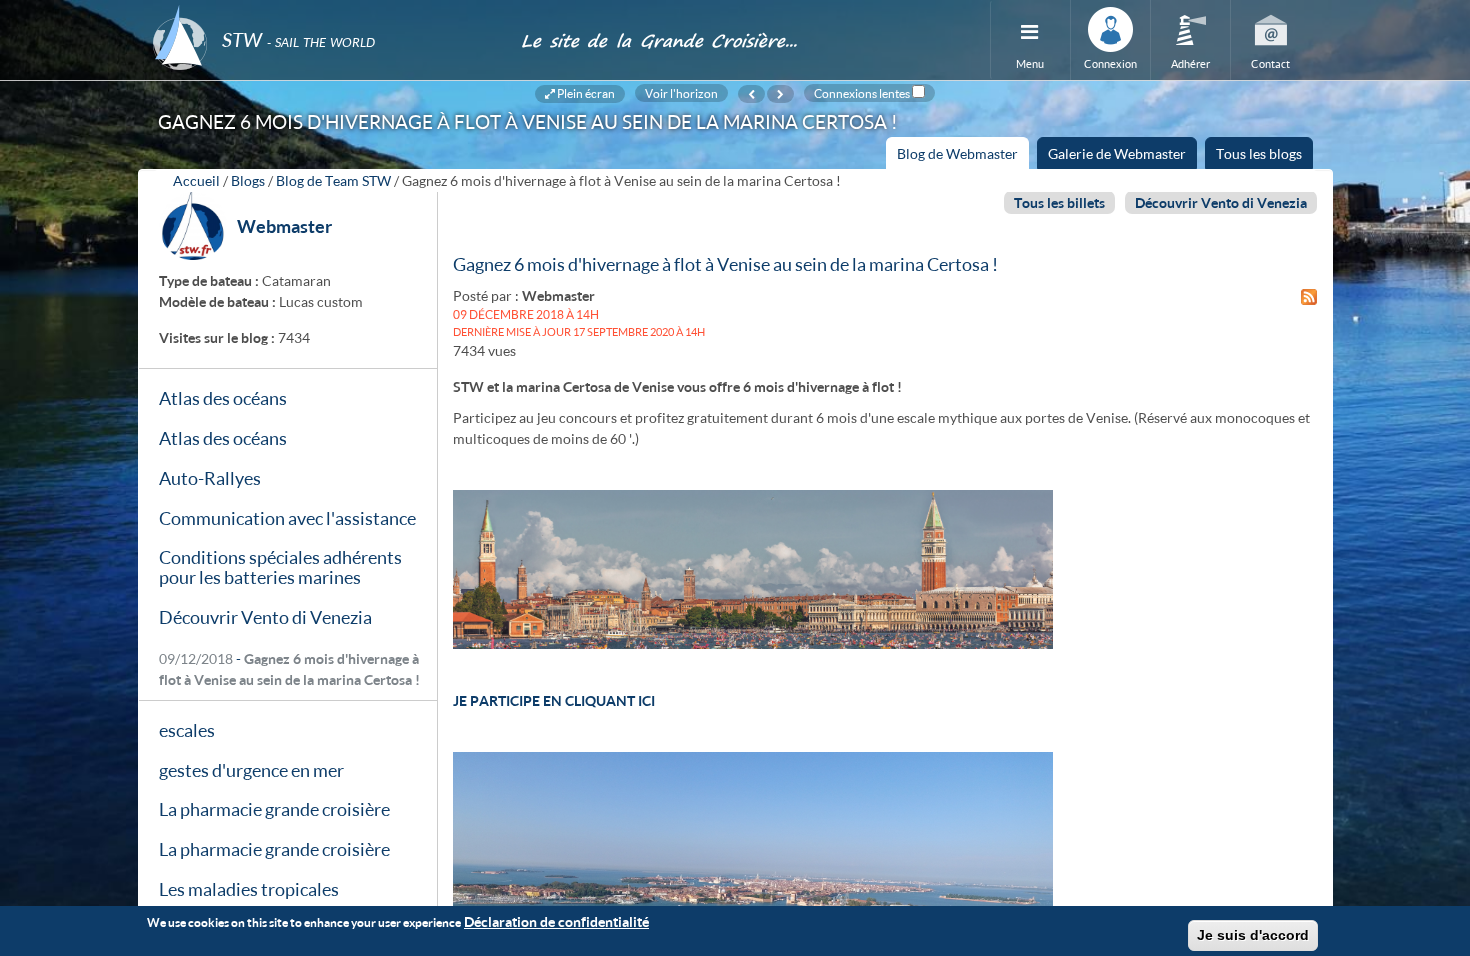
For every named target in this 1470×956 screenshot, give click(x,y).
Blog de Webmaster (963, 157)
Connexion (1110, 63)
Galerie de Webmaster (1117, 153)
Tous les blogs (1259, 153)
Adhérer (1190, 63)
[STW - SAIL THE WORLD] (325, 12)
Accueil (196, 180)
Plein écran (585, 93)
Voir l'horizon (681, 93)
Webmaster (284, 226)
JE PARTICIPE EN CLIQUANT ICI (554, 700)
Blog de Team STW (333, 180)
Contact (1270, 63)
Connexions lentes (862, 93)
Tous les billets (1059, 202)
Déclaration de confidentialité (556, 921)
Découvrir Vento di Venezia (1221, 202)
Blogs (248, 180)
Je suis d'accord (1253, 935)
